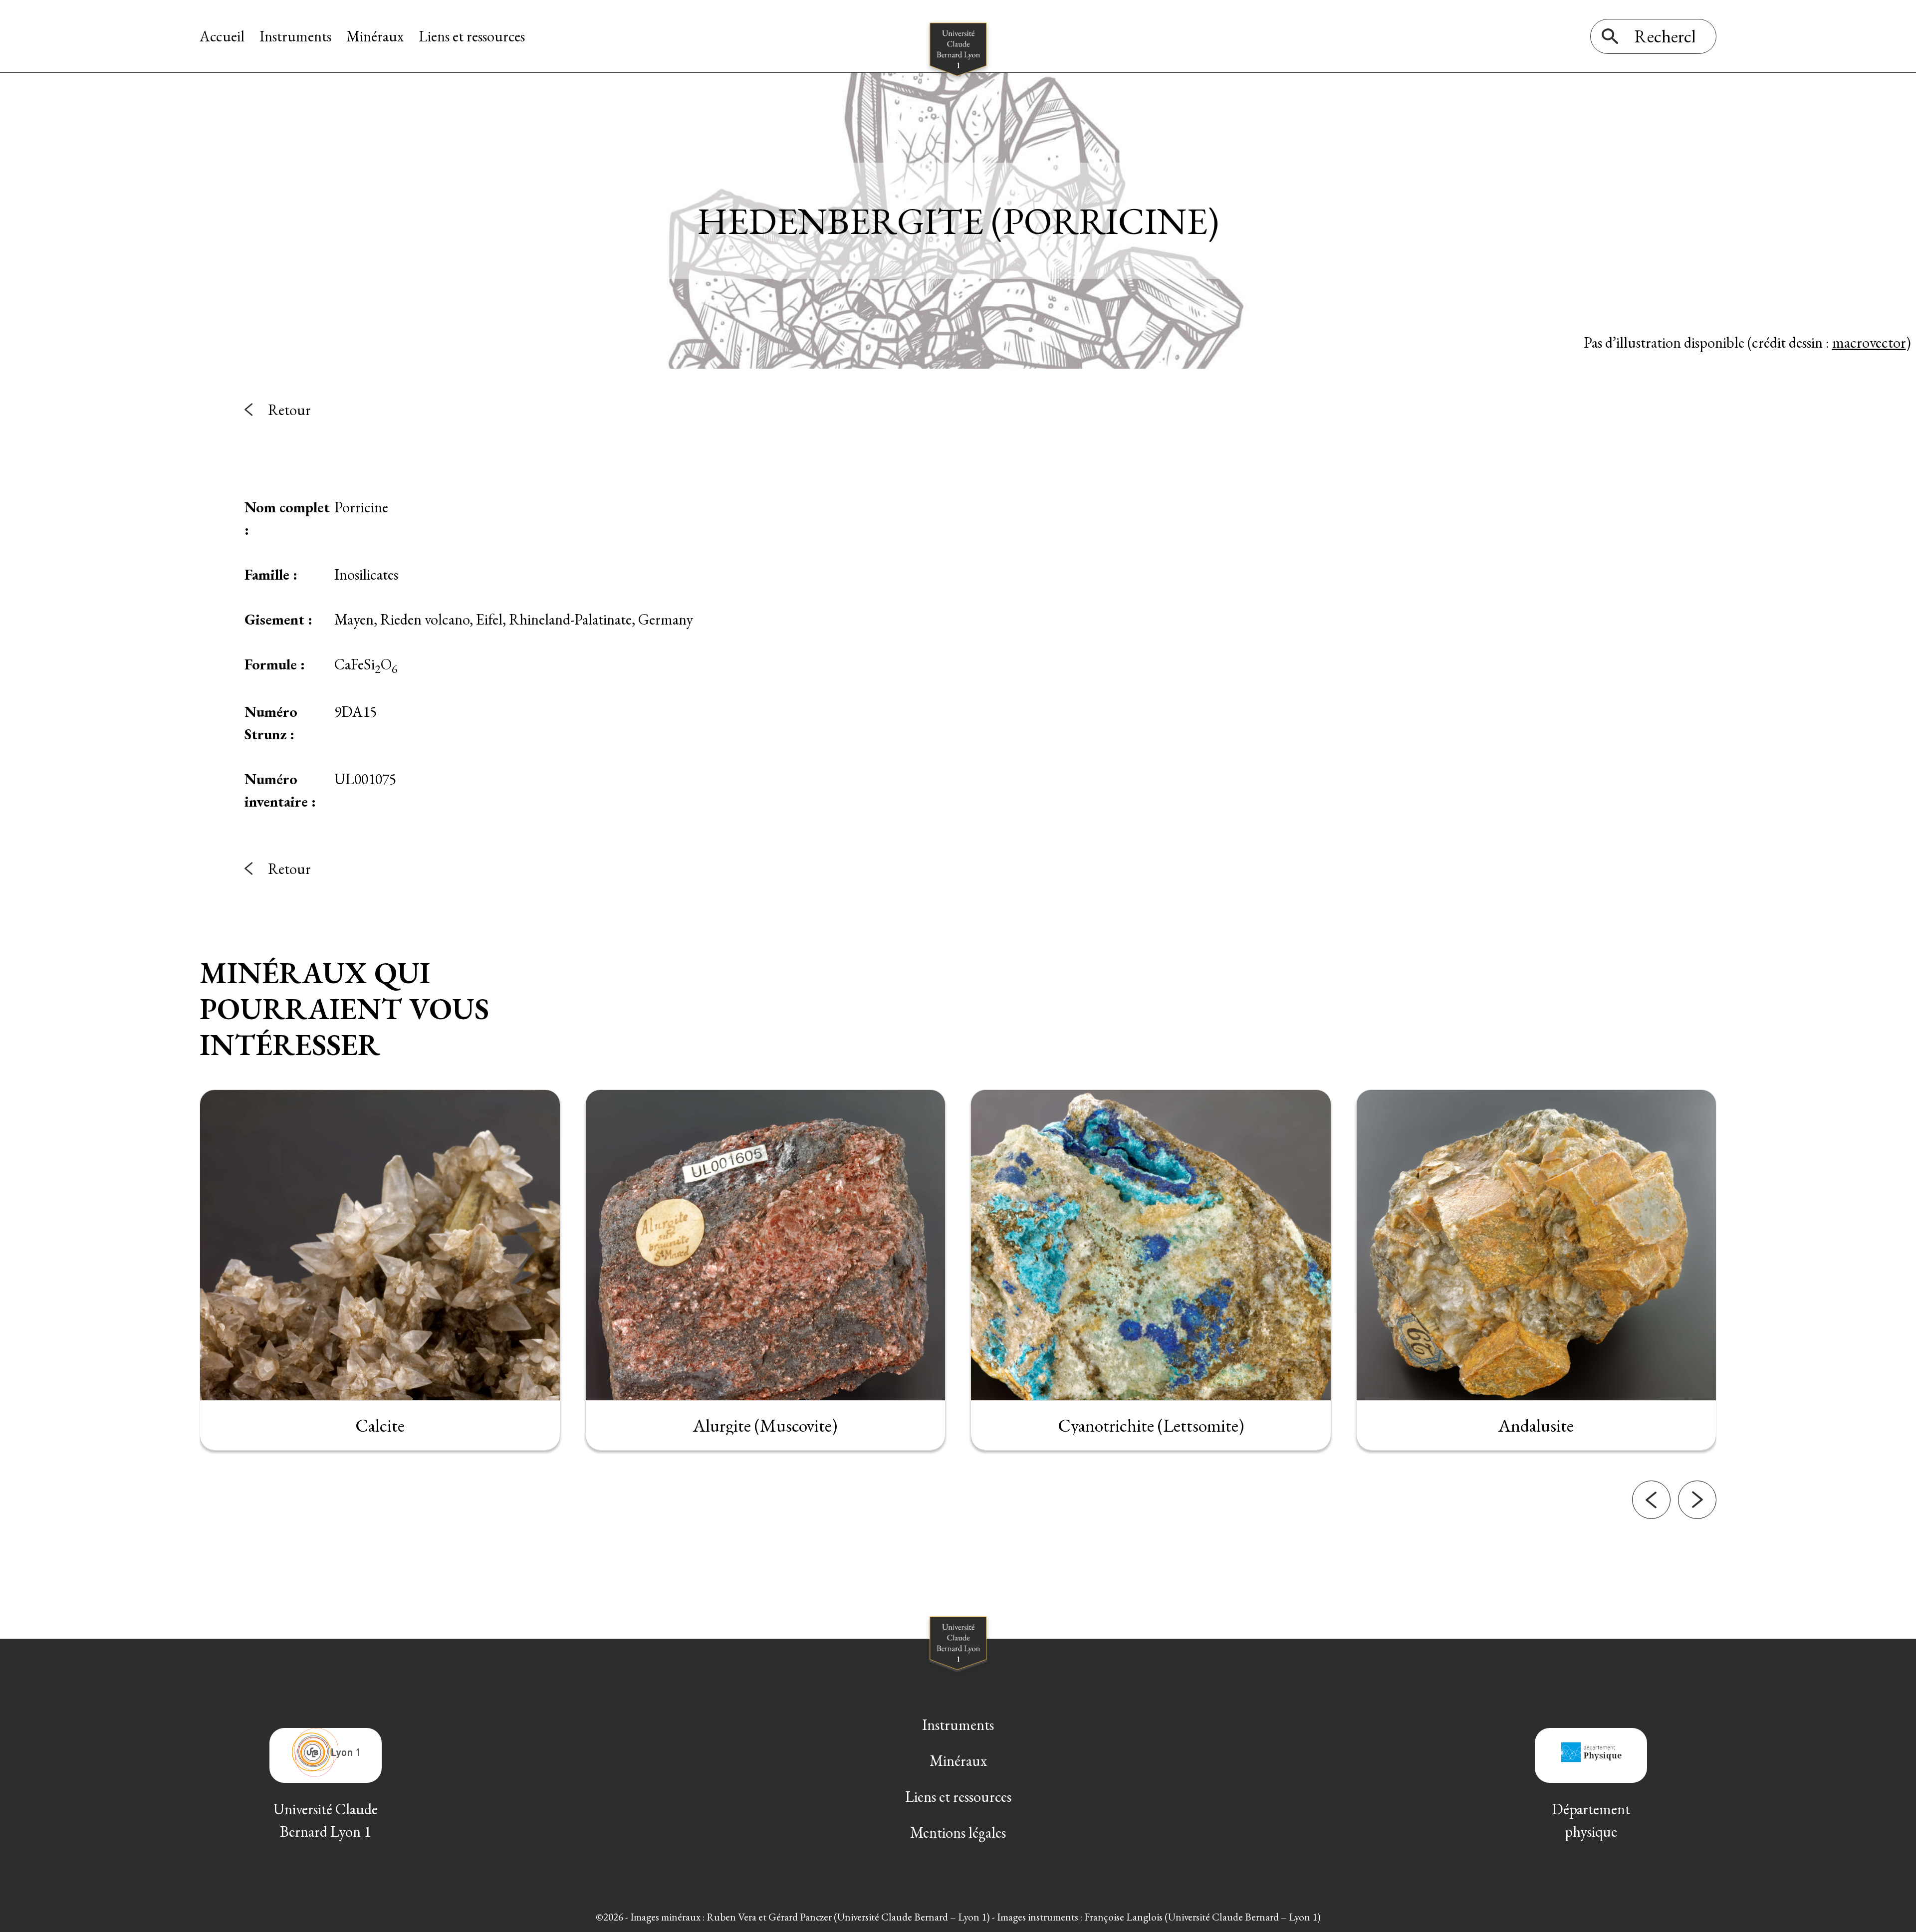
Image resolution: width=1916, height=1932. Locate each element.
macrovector (1869, 342)
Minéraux (375, 36)
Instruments (295, 36)
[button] (1651, 1500)
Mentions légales (958, 1832)
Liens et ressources (472, 36)
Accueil (222, 36)
